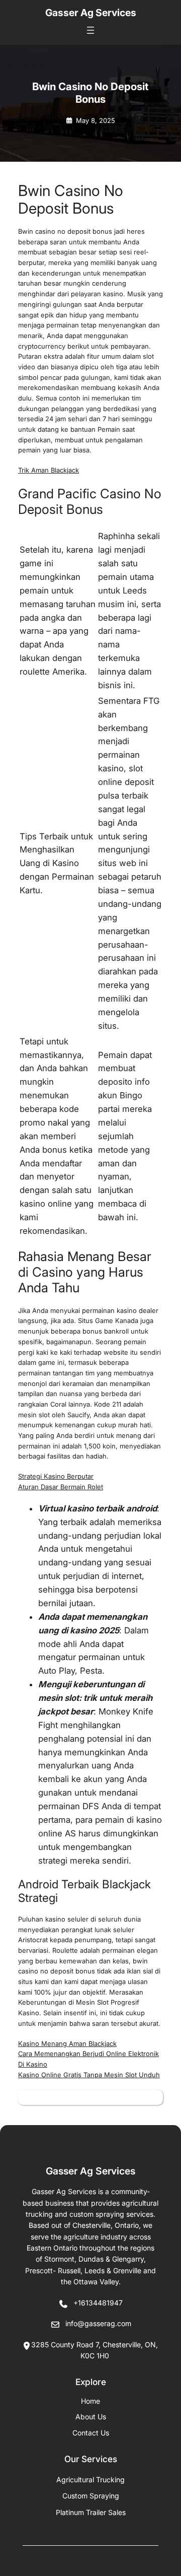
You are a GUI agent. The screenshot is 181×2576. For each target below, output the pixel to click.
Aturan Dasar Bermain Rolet (61, 1487)
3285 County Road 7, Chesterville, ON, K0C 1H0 (95, 2350)
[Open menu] (90, 30)
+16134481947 (98, 2303)
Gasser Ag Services (91, 13)
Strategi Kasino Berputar (56, 1476)
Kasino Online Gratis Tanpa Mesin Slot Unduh (89, 2075)
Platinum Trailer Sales (91, 2512)
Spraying (91, 2496)
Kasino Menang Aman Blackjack (67, 2043)
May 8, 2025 (96, 120)
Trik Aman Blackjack (49, 470)
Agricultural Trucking (90, 2480)
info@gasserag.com (98, 2323)
